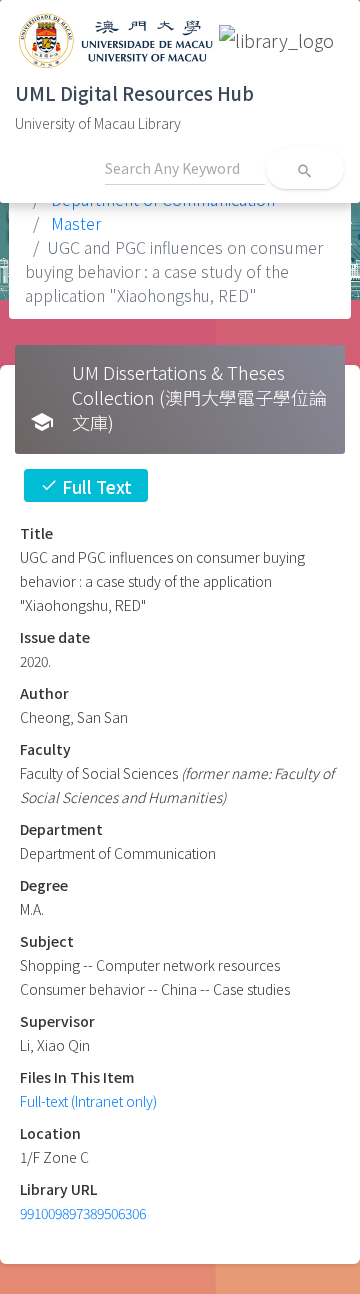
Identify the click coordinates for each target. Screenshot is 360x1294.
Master (74, 223)
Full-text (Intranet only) (88, 1101)
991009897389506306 (83, 1213)
